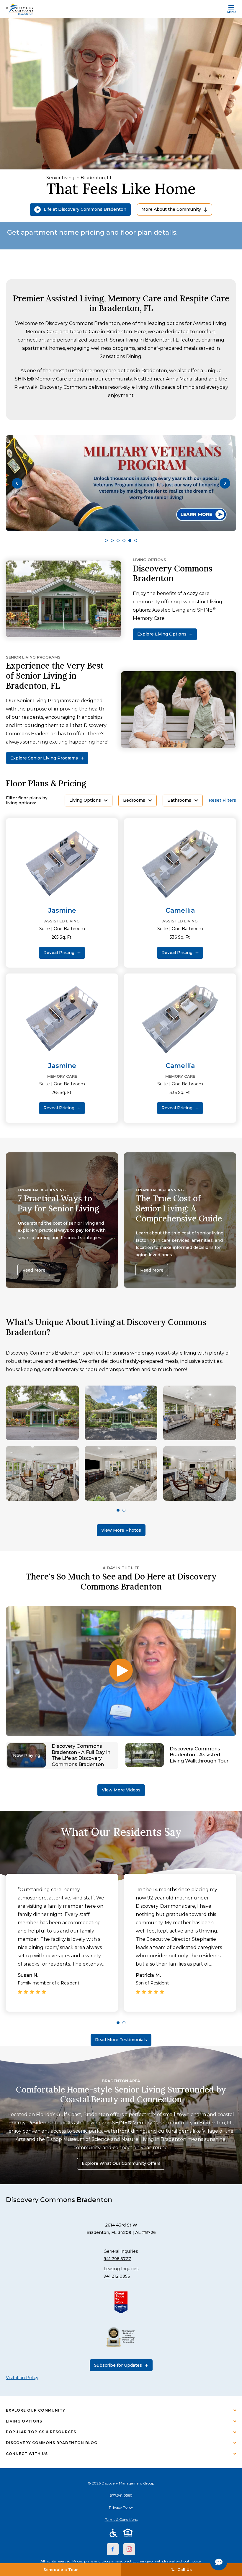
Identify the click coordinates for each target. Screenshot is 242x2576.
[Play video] (121, 1671)
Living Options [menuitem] (24, 2421)
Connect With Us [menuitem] (27, 2454)
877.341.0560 (121, 2495)
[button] (17, 483)
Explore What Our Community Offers (121, 2163)
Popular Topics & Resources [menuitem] (41, 2432)
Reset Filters (222, 800)
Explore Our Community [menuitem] (36, 2410)
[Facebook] (113, 2549)
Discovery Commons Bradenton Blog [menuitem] (52, 2443)
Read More (34, 1270)
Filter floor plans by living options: (27, 801)
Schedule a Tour (61, 2570)
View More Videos (121, 1790)
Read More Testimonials (121, 2040)
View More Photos (121, 1530)
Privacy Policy (121, 2507)
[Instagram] (129, 2549)
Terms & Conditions (121, 2519)
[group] (121, 483)
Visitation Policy (22, 2378)
